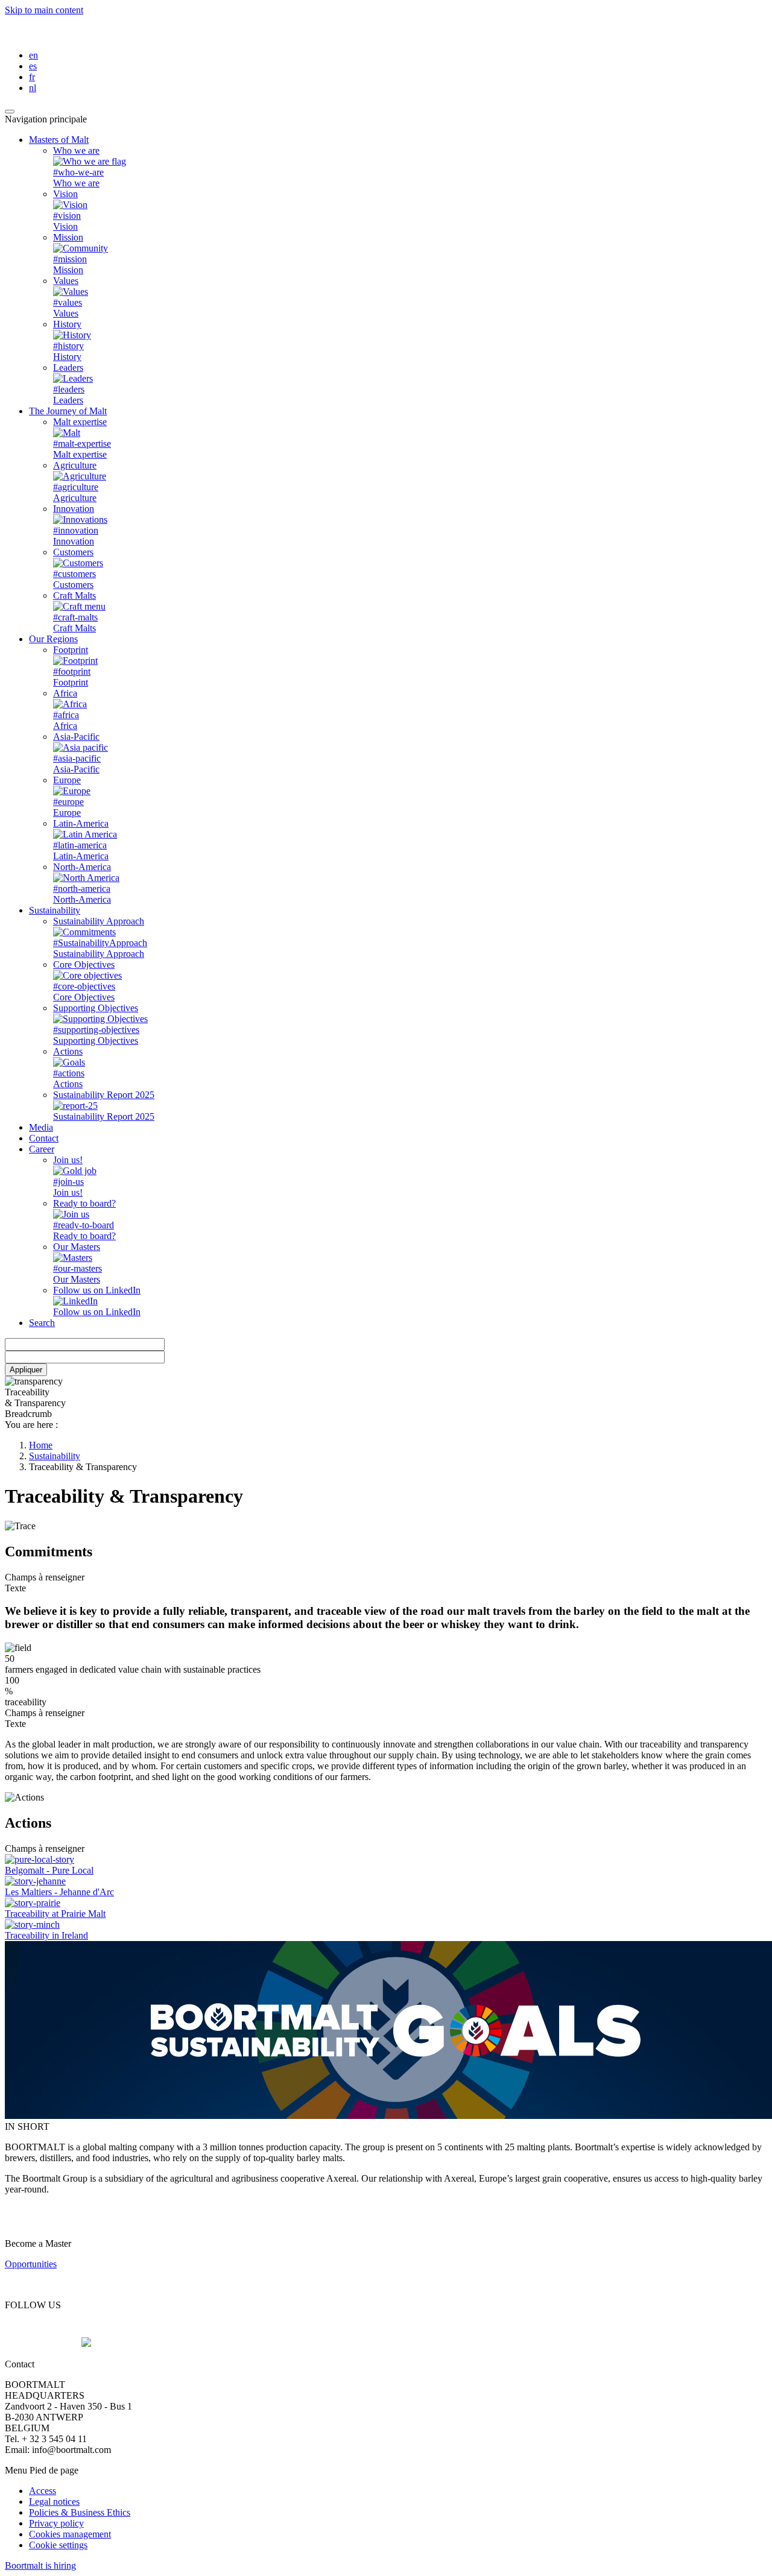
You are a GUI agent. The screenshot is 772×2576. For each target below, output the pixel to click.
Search (42, 1323)
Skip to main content (44, 10)
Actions (68, 1051)
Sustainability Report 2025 (104, 1095)
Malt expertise (80, 422)
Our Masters (77, 1247)
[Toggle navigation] (10, 112)
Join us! (68, 1160)
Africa (65, 693)
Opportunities (31, 2264)
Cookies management (70, 2534)
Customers (73, 552)
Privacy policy (56, 2523)
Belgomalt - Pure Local (49, 1870)
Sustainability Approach (99, 921)
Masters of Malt (59, 140)
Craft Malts (74, 595)
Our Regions (53, 639)
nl (33, 88)
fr (32, 77)
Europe (67, 780)
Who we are (76, 150)
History (67, 324)
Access (43, 2491)
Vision (65, 194)
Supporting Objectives (96, 1008)
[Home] (96, 35)
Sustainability (55, 910)
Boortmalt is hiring (40, 2565)
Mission (68, 237)
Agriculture (75, 465)
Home (41, 1445)
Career (42, 1149)
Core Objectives (84, 964)
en (33, 55)
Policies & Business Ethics (80, 2512)
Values (66, 281)
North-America (82, 867)
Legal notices (54, 2502)
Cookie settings (58, 2545)
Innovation (74, 509)
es (33, 66)
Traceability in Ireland (46, 1935)
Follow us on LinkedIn (97, 1290)
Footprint (71, 650)
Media (41, 1127)
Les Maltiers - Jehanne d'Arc (59, 1892)
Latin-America (81, 823)
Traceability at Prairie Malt (55, 1914)
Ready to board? (84, 1203)
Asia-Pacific (76, 737)
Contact (44, 1138)
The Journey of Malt (68, 411)
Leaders (68, 368)
